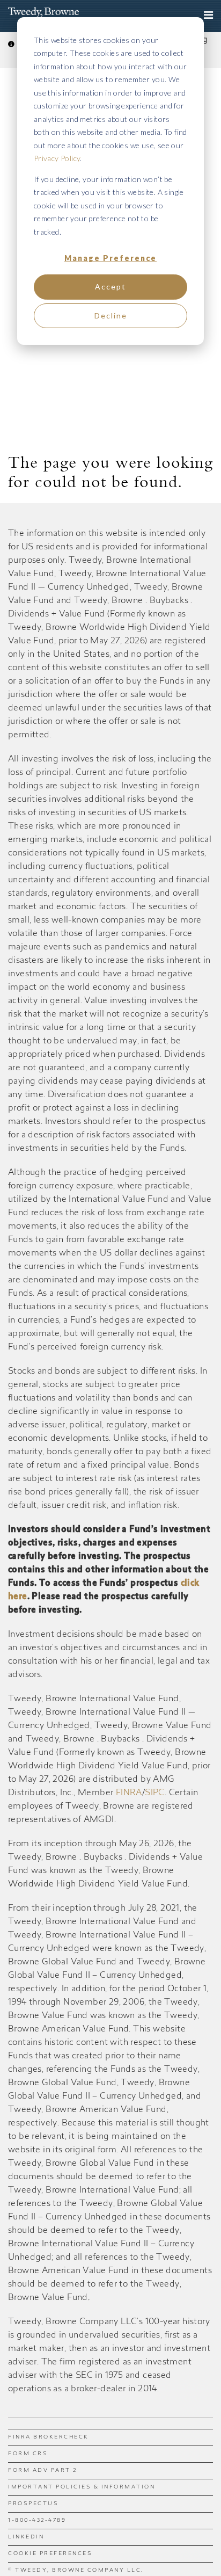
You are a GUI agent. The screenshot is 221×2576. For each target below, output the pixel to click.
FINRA (129, 1793)
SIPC (155, 1793)
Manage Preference (110, 258)
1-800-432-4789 (37, 2521)
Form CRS (28, 2454)
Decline (111, 315)
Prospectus (33, 2504)
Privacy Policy (57, 158)
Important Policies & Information (82, 2487)
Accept (110, 286)
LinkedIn (26, 2537)
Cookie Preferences (50, 2554)
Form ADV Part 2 (43, 2471)
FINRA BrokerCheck (49, 2437)
